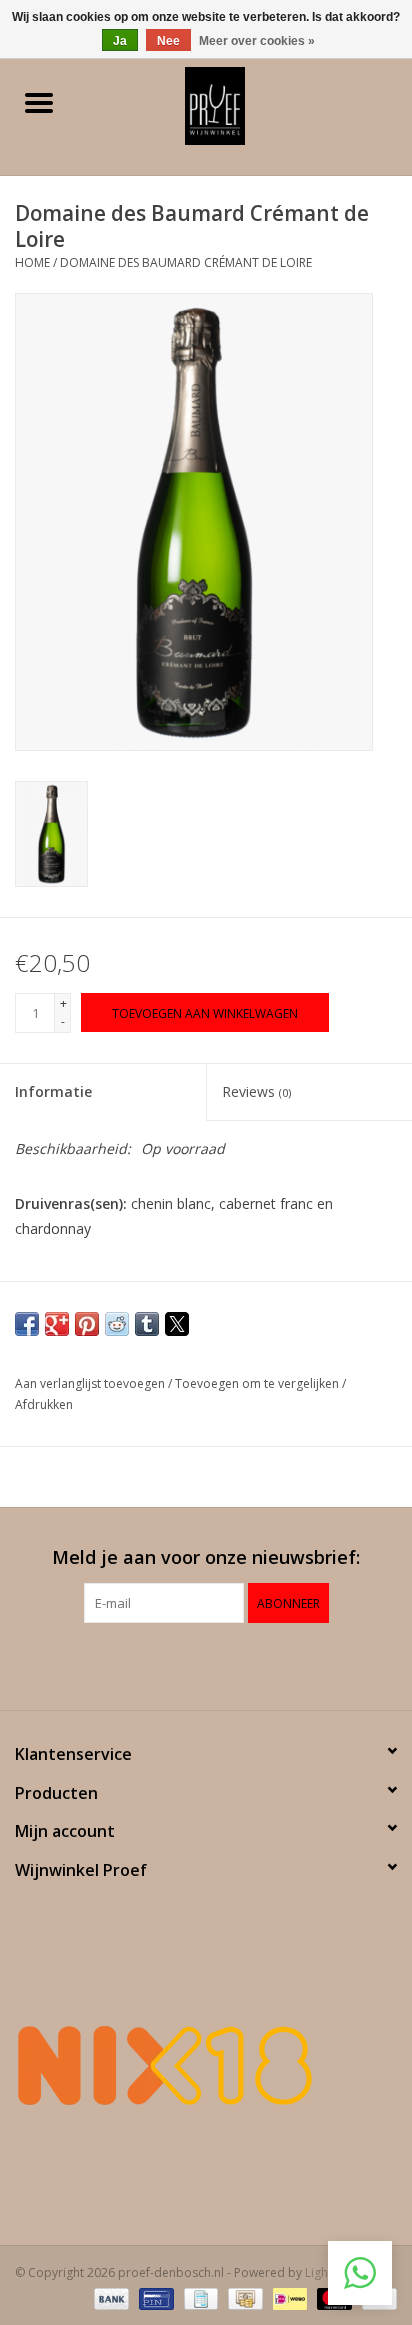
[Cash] (243, 2297)
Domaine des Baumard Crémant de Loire (186, 262)
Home (32, 262)
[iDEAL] (288, 2297)
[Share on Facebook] (27, 1324)
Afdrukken (44, 1404)
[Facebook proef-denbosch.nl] (188, 1664)
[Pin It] (87, 1324)
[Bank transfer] (109, 2297)
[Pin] (154, 2297)
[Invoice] (199, 2297)
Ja (120, 41)
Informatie (53, 1091)
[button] (360, 2273)
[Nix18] (206, 2065)
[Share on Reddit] (117, 1324)
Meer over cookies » (257, 41)
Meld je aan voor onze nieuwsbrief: (206, 1557)
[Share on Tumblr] (147, 1324)
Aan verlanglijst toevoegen (91, 1383)
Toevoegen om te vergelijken (258, 1383)
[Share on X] (177, 1324)
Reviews (256, 1091)
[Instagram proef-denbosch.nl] (224, 1664)
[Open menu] (39, 102)
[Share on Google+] (57, 1324)
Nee (168, 41)
